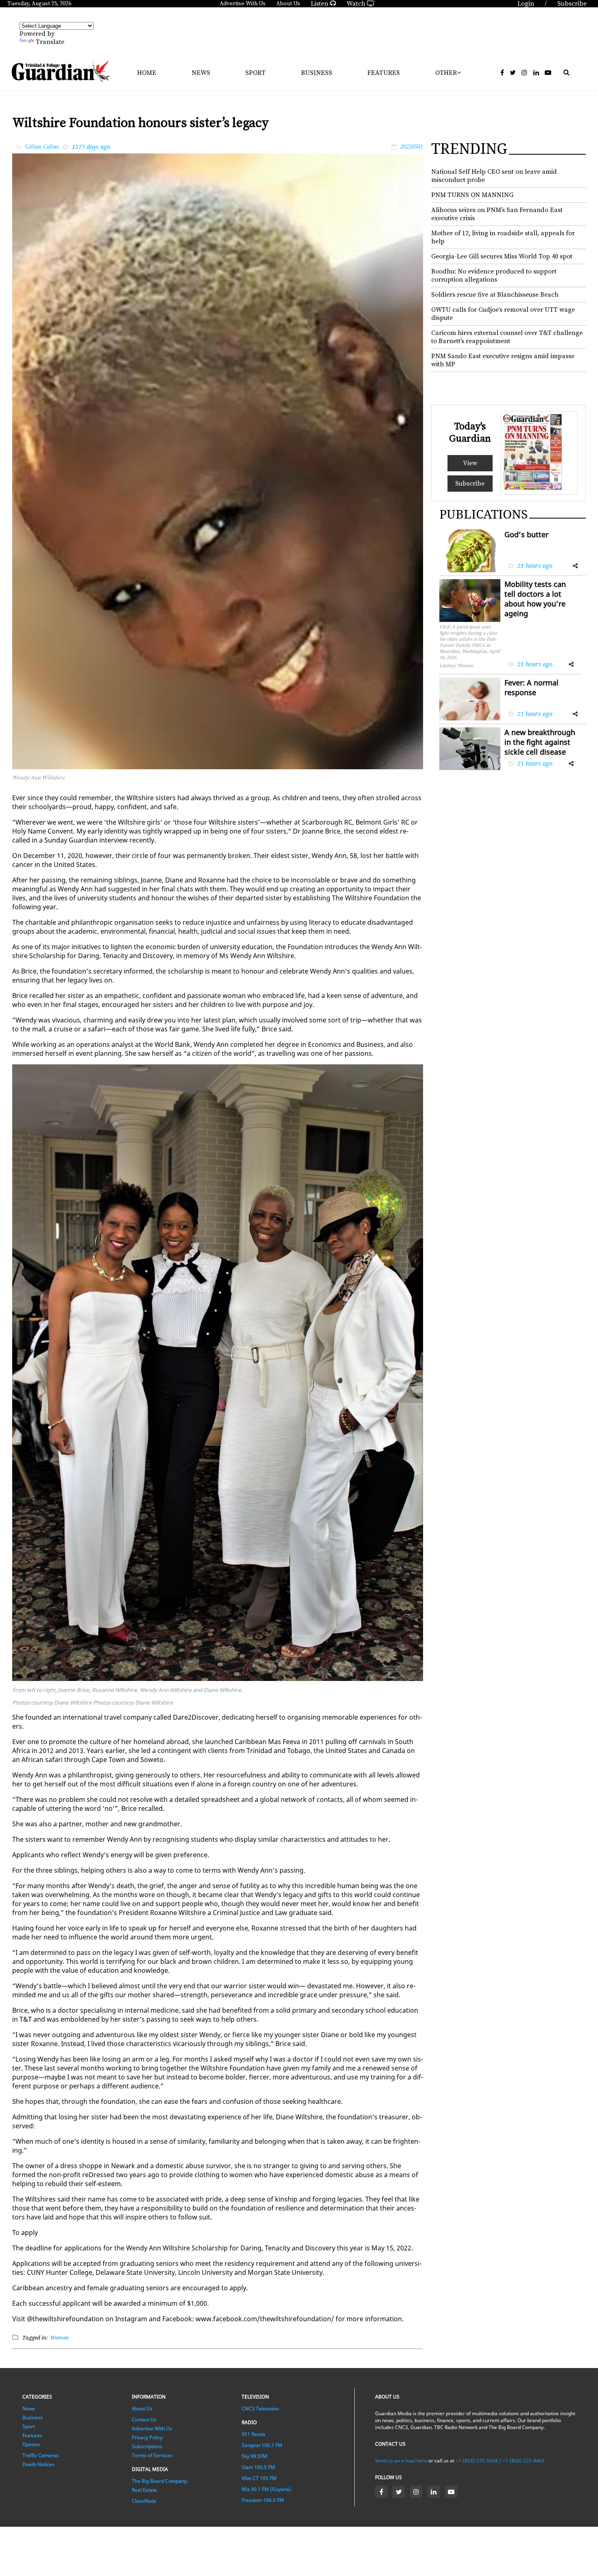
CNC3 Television (260, 2409)
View (470, 463)
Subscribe (470, 484)
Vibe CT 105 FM (259, 2478)
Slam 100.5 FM (258, 2467)
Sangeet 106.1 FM (262, 2445)
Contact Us (144, 2420)
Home (147, 73)
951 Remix (253, 2434)
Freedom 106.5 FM (263, 2500)
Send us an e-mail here (401, 2461)
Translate (50, 42)
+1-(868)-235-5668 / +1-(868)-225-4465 (500, 2461)
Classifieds (144, 2501)
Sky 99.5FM (254, 2456)
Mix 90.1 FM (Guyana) (266, 2489)
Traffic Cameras (41, 2455)
